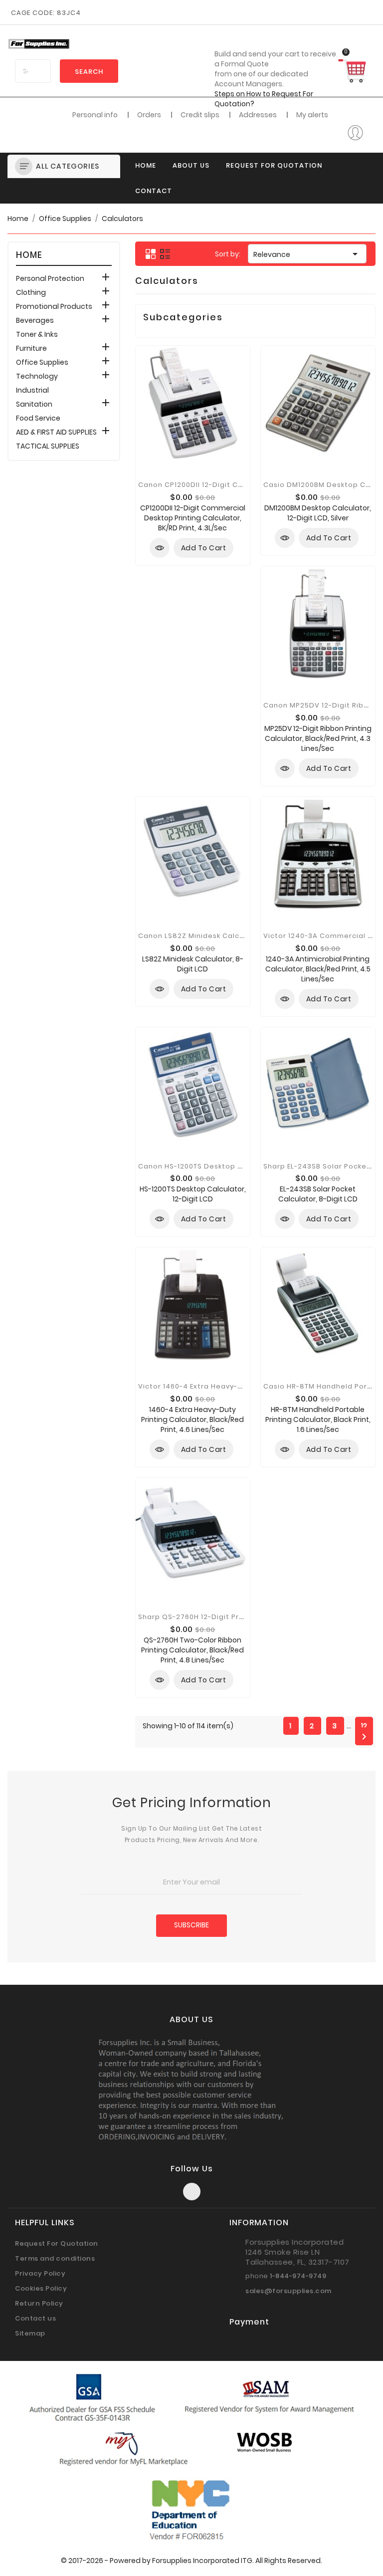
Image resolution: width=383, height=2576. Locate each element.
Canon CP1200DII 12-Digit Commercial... (211, 485)
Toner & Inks (37, 334)
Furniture (31, 348)
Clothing (31, 292)
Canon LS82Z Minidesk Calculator (200, 936)
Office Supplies (42, 362)
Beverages (35, 320)
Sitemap (30, 2333)
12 (364, 1726)
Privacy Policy (40, 2273)
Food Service (38, 418)
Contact (154, 191)
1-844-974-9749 (298, 2276)
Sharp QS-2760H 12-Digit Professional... (211, 1617)
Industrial (32, 390)
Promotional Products (54, 306)
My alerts (312, 115)
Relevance (307, 254)
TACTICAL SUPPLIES (48, 446)
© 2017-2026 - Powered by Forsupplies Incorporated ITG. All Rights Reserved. (191, 2561)
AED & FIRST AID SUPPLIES (56, 432)
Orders (149, 115)
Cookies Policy (41, 2288)
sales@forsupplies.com (288, 2291)
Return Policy (39, 2303)
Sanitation (34, 404)
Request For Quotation (274, 165)
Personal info (95, 115)
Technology (37, 376)
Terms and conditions (55, 2258)
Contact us (35, 2318)
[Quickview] (160, 548)
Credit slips (200, 115)
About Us (191, 165)
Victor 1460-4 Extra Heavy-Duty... (199, 1386)
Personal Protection (50, 278)
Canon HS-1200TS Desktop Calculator (208, 1166)
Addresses (258, 115)
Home (146, 165)
